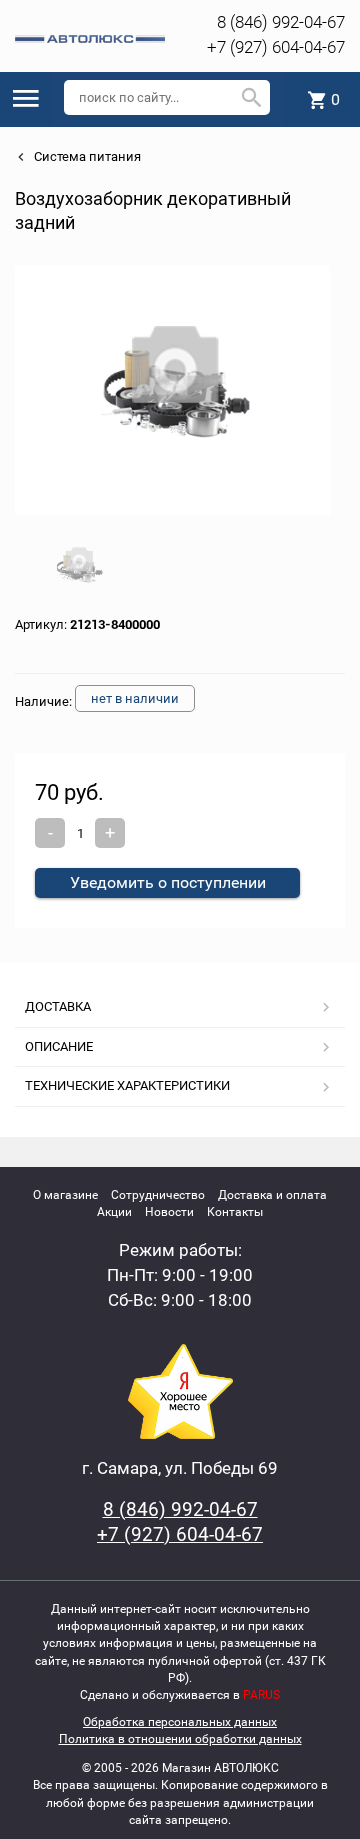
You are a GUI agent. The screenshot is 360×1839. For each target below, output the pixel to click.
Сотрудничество (158, 1195)
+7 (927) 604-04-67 (276, 47)
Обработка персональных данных (180, 1722)
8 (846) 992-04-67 (281, 22)
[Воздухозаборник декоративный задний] (173, 390)
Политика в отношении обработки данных (180, 1739)
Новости (169, 1212)
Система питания (86, 156)
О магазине (65, 1195)
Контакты (235, 1212)
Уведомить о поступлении (168, 882)
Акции (114, 1212)
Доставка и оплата (272, 1195)
